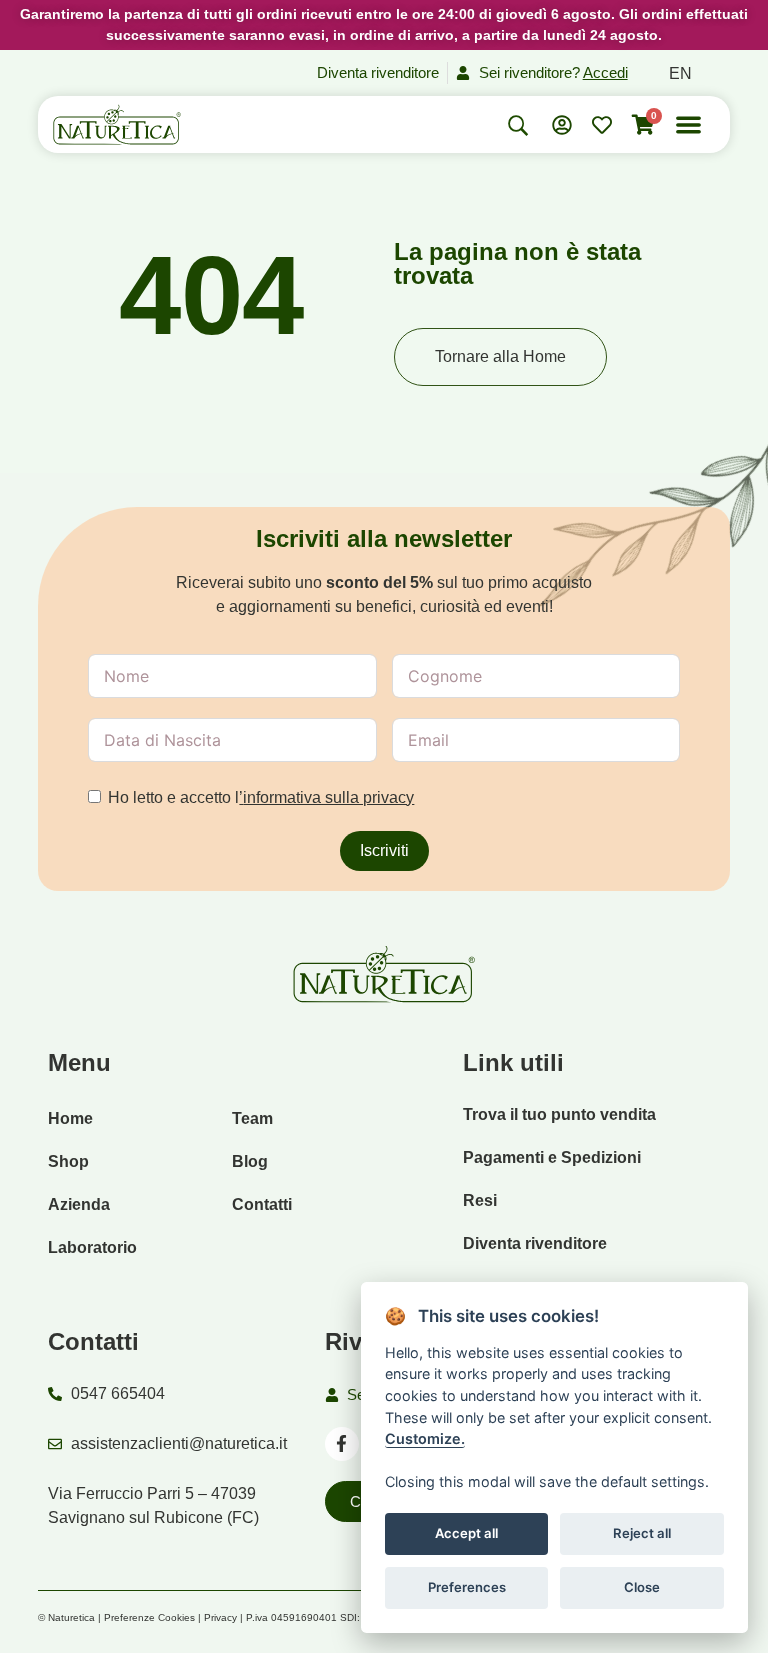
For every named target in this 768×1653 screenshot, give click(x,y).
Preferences (467, 1587)
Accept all (466, 1533)
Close (642, 1587)
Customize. (425, 1438)
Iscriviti (384, 850)
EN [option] (680, 73)
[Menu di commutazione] (688, 124)
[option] (680, 74)
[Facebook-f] (342, 1444)
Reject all (642, 1533)
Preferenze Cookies (149, 1617)
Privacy (220, 1617)
